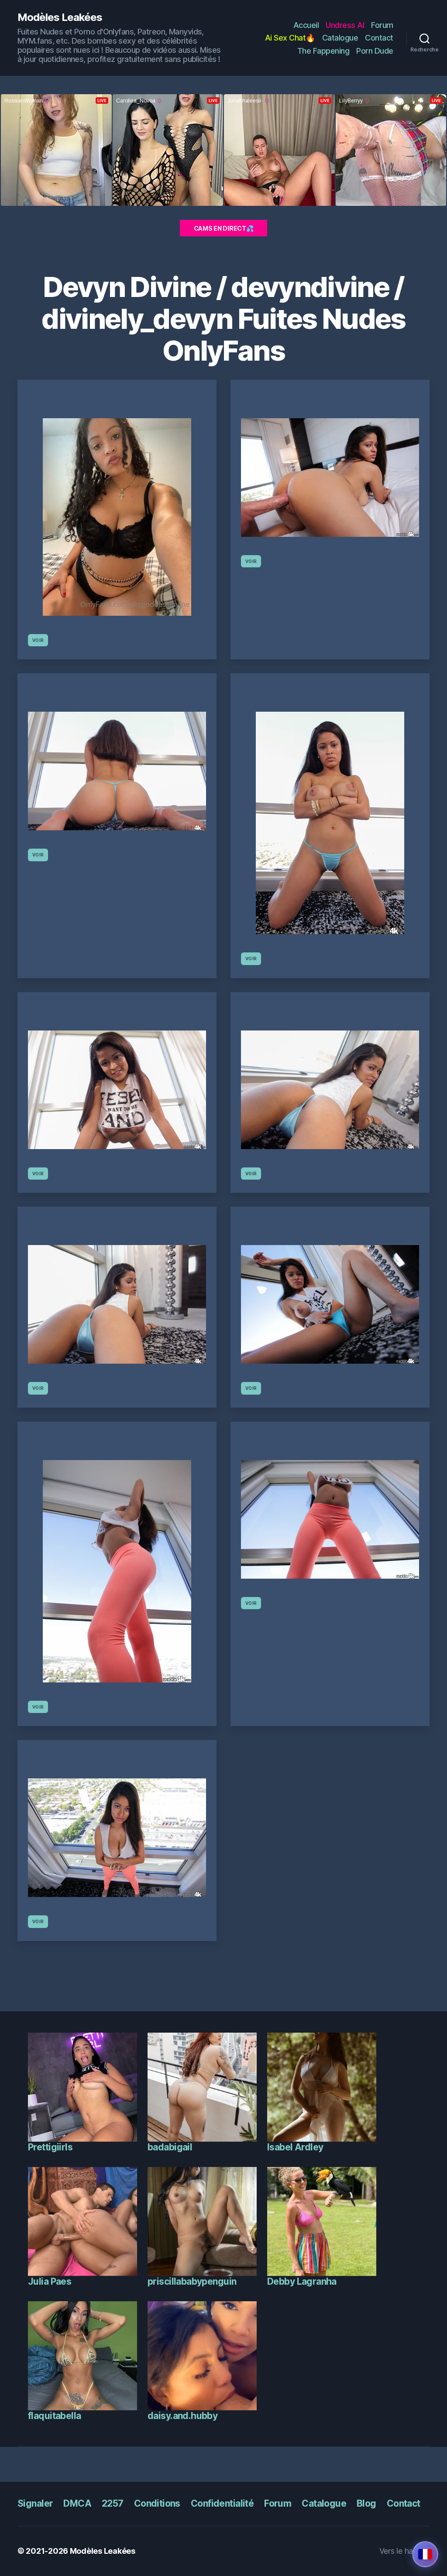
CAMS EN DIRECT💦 (224, 228)
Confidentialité (222, 2503)
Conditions (157, 2503)
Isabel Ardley (295, 2147)
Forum (382, 25)
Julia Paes (50, 2281)
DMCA (77, 2503)
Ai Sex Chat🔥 (290, 38)
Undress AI (345, 25)
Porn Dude (375, 51)
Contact (379, 38)
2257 (113, 2503)
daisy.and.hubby (182, 2416)
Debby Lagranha (302, 2281)
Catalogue (340, 38)
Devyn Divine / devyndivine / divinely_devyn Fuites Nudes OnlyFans (223, 319)
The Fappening (323, 51)
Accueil (306, 25)
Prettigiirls (50, 2147)
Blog (366, 2503)
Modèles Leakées (60, 17)
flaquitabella (54, 2416)
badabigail (170, 2147)
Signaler (35, 2503)
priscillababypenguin (192, 2281)
